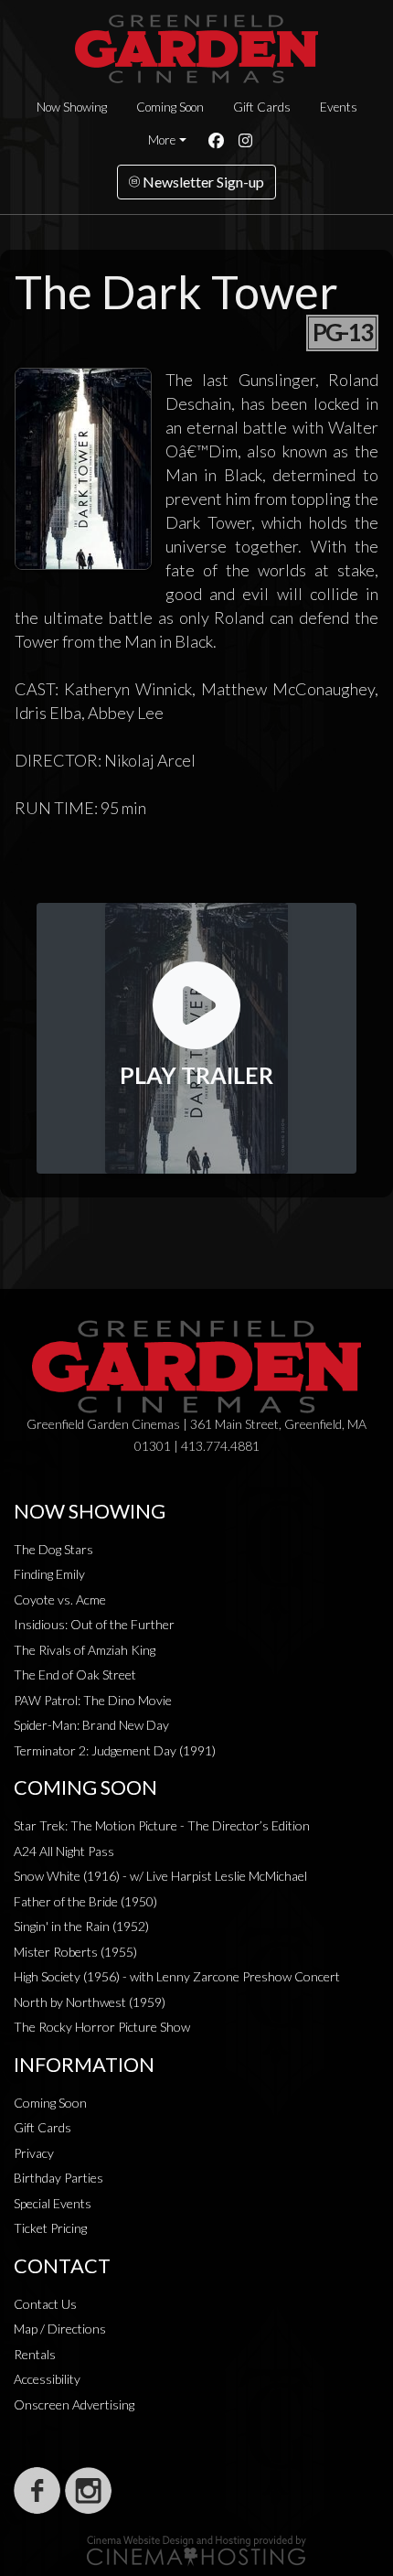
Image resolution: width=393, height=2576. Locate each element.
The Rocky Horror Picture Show (102, 2027)
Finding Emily (49, 1574)
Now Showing (72, 107)
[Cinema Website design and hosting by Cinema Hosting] (196, 2549)
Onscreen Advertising (74, 2404)
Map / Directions (60, 2329)
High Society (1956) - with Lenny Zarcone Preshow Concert (177, 1976)
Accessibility (47, 2379)
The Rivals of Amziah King (85, 1650)
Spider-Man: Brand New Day (91, 1725)
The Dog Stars (53, 1549)
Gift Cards (262, 107)
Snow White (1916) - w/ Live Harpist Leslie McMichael (160, 1876)
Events (339, 107)
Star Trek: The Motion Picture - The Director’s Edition (162, 1825)
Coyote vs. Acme (60, 1599)
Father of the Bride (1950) (85, 1901)
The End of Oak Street (75, 1674)
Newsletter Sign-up (202, 182)
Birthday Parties (58, 2178)
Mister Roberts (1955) (75, 1952)
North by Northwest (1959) (90, 2002)
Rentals (35, 2354)
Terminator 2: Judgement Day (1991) (115, 1750)
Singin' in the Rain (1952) (81, 1926)
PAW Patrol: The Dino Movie (93, 1700)
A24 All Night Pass (64, 1851)
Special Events (53, 2203)
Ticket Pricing (50, 2228)
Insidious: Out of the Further (94, 1624)
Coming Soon (170, 107)
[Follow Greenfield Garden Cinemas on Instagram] (88, 2490)
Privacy (34, 2153)
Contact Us (45, 2304)
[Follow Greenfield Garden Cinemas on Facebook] (37, 2490)
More (162, 140)
